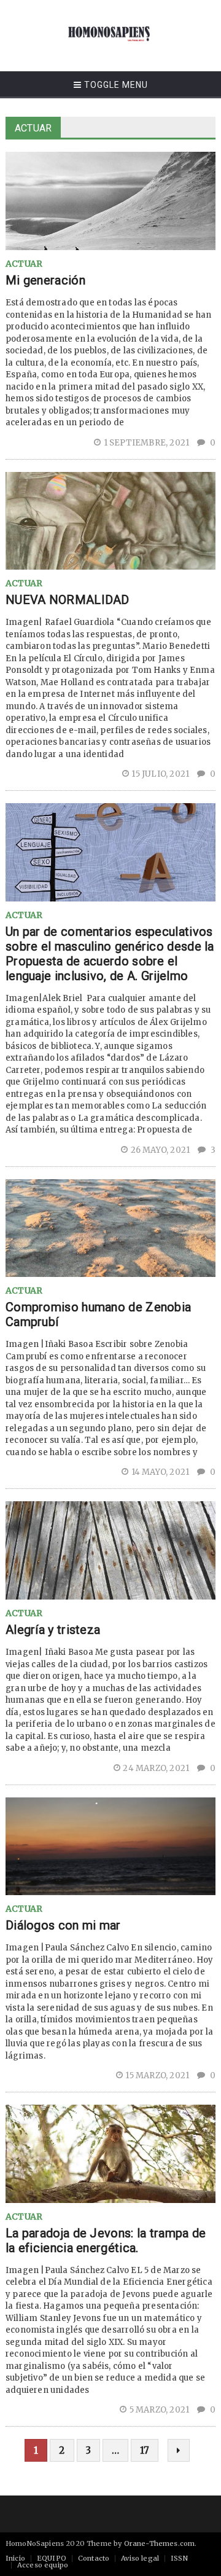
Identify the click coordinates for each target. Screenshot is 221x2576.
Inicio (15, 2558)
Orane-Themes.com (160, 2543)
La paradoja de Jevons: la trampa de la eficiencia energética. (106, 2240)
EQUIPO (52, 2558)
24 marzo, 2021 (157, 1768)
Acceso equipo (43, 2565)
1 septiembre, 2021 (147, 443)
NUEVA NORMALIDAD (68, 600)
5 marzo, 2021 (160, 2410)
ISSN (179, 2558)
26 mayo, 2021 (161, 1150)
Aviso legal (140, 2558)
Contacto (94, 2558)
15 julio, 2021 (161, 774)
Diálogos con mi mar (63, 1925)
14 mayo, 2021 (161, 1472)
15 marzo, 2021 (158, 2075)
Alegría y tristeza (53, 1630)
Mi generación (45, 280)
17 (145, 2450)
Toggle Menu (115, 85)
